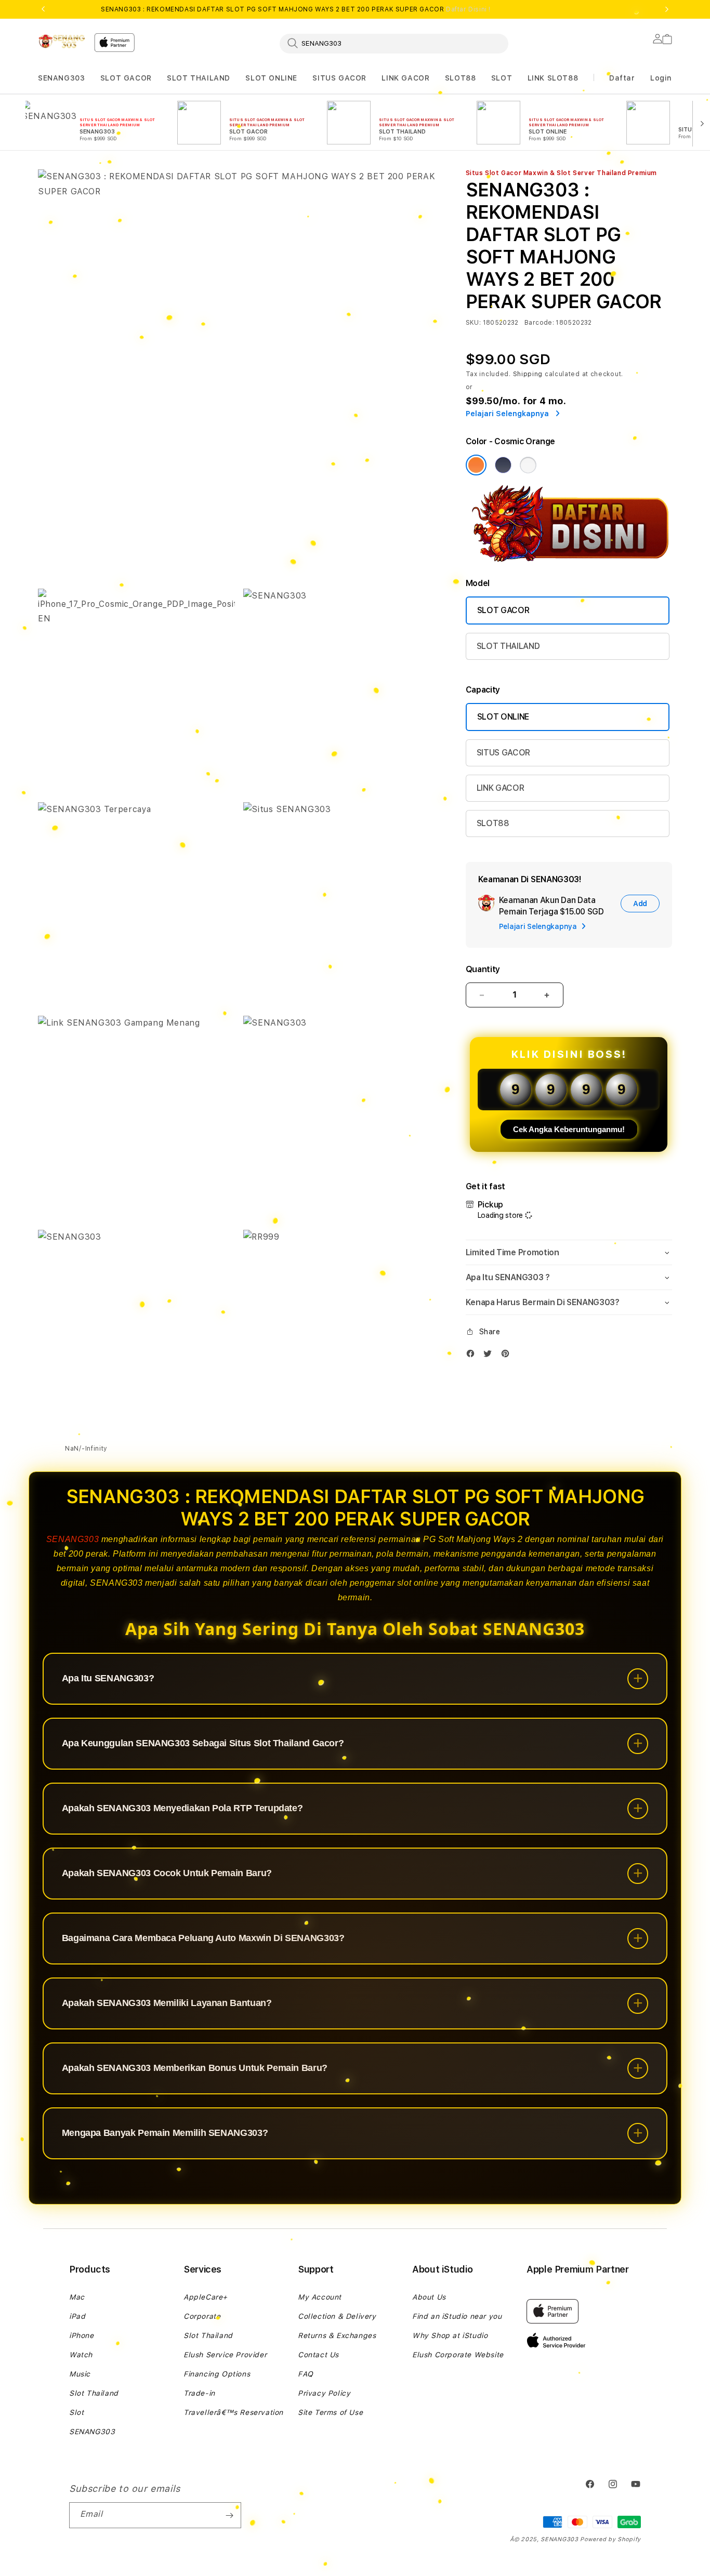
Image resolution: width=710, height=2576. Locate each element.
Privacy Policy (324, 2393)
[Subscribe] (229, 2515)
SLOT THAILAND (199, 78)
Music (80, 2374)
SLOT (502, 78)
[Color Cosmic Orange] (476, 465)
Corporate (202, 2316)
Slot (76, 2412)
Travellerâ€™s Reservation (233, 2412)
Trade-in (199, 2393)
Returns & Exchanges (337, 2335)
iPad (77, 2316)
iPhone (82, 2335)
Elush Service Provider (225, 2355)
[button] (61, 78)
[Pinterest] (508, 1356)
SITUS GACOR (339, 78)
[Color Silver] (528, 465)
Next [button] (667, 9)
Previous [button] (43, 9)
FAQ (306, 2374)
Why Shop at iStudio (450, 2335)
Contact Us (318, 2355)
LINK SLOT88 (553, 78)
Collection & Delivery (337, 2316)
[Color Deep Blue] (503, 465)
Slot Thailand (94, 2393)
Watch (81, 2355)
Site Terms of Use (330, 2412)
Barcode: (539, 323)
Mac (77, 2297)
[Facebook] (473, 1356)
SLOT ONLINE (271, 78)
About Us (429, 2297)
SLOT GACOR (126, 78)
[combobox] (394, 43)
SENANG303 (61, 78)
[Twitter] (490, 1356)
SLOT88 (461, 78)
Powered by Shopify (610, 2539)
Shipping (528, 374)
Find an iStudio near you (457, 2316)
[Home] (62, 41)
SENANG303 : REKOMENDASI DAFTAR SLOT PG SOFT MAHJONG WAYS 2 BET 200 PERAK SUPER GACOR (296, 9)
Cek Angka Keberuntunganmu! (569, 1129)
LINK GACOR (405, 78)
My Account (320, 2297)
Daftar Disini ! (468, 9)
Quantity (483, 969)
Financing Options (217, 2374)
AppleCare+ (206, 2297)
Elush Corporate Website (458, 2355)
